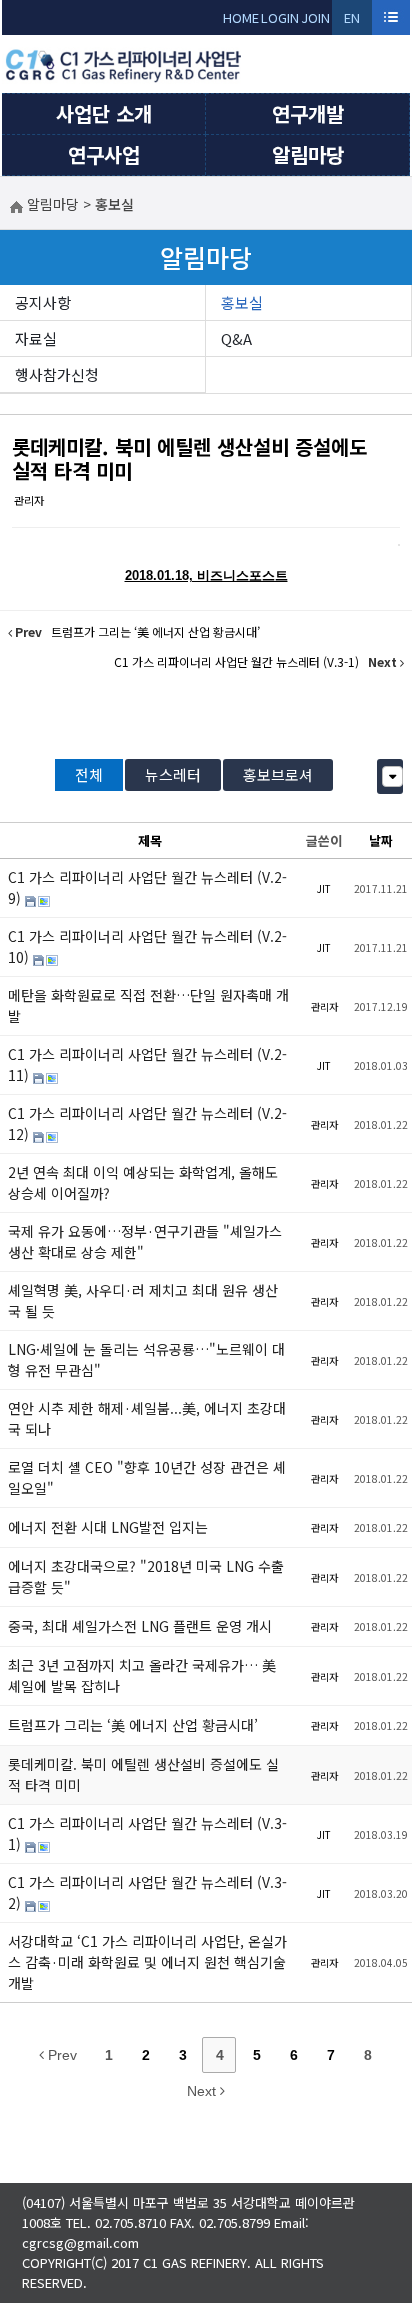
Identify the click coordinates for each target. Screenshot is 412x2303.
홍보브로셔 (278, 774)
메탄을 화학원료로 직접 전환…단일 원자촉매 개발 (148, 1005)
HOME (241, 17)
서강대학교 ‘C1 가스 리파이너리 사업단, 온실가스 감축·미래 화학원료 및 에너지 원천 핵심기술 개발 (147, 1962)
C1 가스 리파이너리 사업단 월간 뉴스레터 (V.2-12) (147, 1123)
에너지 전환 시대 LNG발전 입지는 (108, 1527)
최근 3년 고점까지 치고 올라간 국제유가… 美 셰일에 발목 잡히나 (142, 1675)
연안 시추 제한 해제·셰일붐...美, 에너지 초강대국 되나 (147, 1418)
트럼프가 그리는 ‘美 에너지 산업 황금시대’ (133, 1725)
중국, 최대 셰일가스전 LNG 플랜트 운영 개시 (140, 1626)
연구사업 (104, 154)
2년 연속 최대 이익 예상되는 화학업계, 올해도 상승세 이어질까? (143, 1182)
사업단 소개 (104, 113)
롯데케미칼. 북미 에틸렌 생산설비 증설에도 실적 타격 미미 (189, 458)
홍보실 (242, 302)
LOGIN (280, 17)
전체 (89, 774)
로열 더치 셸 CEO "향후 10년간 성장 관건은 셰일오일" (147, 1477)
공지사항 (43, 302)
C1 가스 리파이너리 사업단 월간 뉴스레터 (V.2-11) (147, 1064)
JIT (324, 888)
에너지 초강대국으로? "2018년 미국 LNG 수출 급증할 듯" (146, 1576)
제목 (150, 840)
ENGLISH (352, 21)
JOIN (315, 17)
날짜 (381, 840)
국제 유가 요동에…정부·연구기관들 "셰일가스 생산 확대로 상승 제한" (145, 1241)
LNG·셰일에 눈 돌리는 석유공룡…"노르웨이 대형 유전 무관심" (146, 1359)
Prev (60, 2055)
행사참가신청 (57, 374)
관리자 (29, 500)
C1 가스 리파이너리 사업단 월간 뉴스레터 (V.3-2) (147, 1892)
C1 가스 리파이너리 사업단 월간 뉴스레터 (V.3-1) (147, 1833)
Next (203, 2091)
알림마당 (308, 154)
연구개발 (308, 113)
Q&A (236, 338)
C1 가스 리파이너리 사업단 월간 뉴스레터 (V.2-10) (147, 946)
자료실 (36, 338)
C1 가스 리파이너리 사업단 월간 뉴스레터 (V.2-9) (147, 887)
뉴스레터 (173, 774)
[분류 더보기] (392, 776)
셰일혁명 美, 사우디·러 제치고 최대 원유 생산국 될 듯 (143, 1300)
